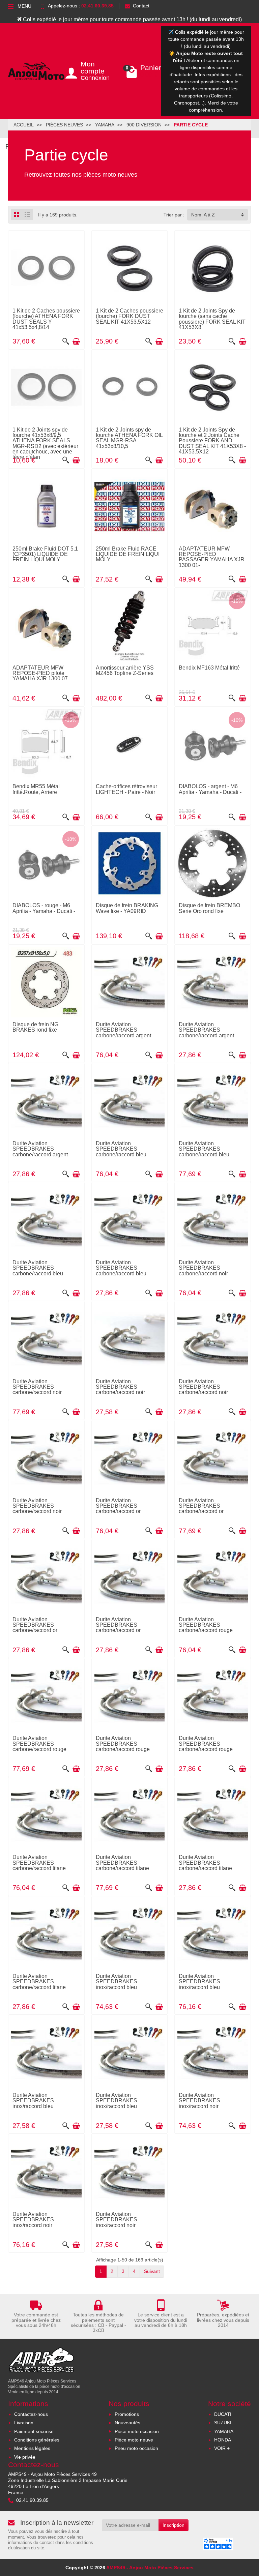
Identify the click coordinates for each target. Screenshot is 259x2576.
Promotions (127, 2414)
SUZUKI (223, 2423)
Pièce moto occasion (137, 2431)
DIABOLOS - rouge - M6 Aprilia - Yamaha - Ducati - (44, 908)
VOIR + (222, 2448)
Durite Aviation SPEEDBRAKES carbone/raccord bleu (121, 1149)
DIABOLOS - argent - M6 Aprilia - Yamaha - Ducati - (210, 789)
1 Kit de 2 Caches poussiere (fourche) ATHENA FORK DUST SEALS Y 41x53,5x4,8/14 (46, 319)
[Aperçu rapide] (66, 342)
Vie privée (25, 2457)
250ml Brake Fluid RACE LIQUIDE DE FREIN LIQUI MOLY (128, 554)
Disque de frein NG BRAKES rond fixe (35, 1027)
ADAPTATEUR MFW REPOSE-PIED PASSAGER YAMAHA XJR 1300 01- (212, 557)
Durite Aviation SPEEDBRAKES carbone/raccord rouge (206, 1625)
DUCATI (223, 2414)
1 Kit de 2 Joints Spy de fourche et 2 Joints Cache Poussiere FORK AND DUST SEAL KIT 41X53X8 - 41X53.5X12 (212, 440)
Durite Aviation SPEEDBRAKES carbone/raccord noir (203, 1268)
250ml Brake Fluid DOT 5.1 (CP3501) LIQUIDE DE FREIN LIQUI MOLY (45, 554)
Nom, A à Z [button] (203, 215)
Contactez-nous (31, 2414)
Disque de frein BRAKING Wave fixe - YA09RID (127, 908)
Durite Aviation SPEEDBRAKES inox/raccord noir (199, 2100)
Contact (141, 6)
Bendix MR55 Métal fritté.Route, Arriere (36, 789)
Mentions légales (32, 2448)
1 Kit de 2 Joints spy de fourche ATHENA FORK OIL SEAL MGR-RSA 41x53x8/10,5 (129, 438)
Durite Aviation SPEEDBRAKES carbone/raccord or (118, 1506)
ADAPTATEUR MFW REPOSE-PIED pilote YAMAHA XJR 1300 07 (40, 673)
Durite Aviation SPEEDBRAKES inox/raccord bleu (117, 1981)
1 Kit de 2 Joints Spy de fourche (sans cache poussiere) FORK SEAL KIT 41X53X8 (212, 319)
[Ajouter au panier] (76, 342)
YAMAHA (224, 2431)
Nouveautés (127, 2423)
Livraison (24, 2423)
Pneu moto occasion (136, 2448)
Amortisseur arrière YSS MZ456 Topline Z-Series (125, 670)
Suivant (152, 2271)
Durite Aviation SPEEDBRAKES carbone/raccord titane (39, 1862)
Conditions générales (37, 2440)
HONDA (223, 2440)
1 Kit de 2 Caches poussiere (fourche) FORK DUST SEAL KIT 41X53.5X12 (129, 316)
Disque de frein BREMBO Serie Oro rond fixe (209, 908)
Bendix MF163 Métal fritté (209, 668)
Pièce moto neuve (134, 2440)
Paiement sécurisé (34, 2431)
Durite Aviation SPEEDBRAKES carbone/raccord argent (123, 1030)
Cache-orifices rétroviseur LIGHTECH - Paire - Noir (126, 789)
